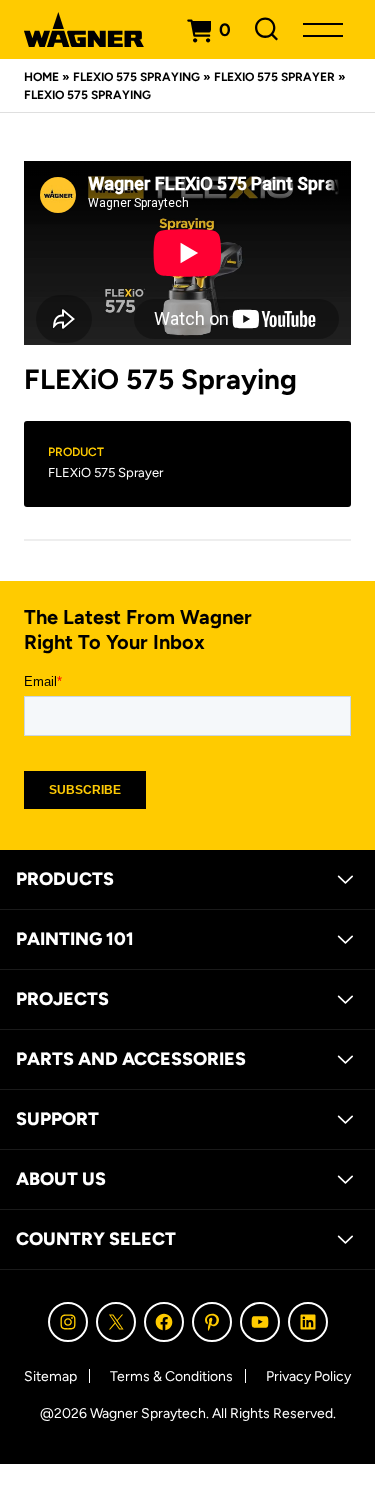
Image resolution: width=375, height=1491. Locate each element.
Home (41, 77)
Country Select (96, 1239)
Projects (62, 999)
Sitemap (50, 1376)
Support (57, 1119)
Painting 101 (75, 939)
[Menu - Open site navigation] (323, 29)
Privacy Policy (308, 1376)
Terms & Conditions (171, 1376)
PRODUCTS (65, 879)
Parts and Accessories (131, 1059)
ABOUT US (61, 1179)
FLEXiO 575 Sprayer (274, 77)
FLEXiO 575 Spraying (136, 77)
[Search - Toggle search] (267, 29)
